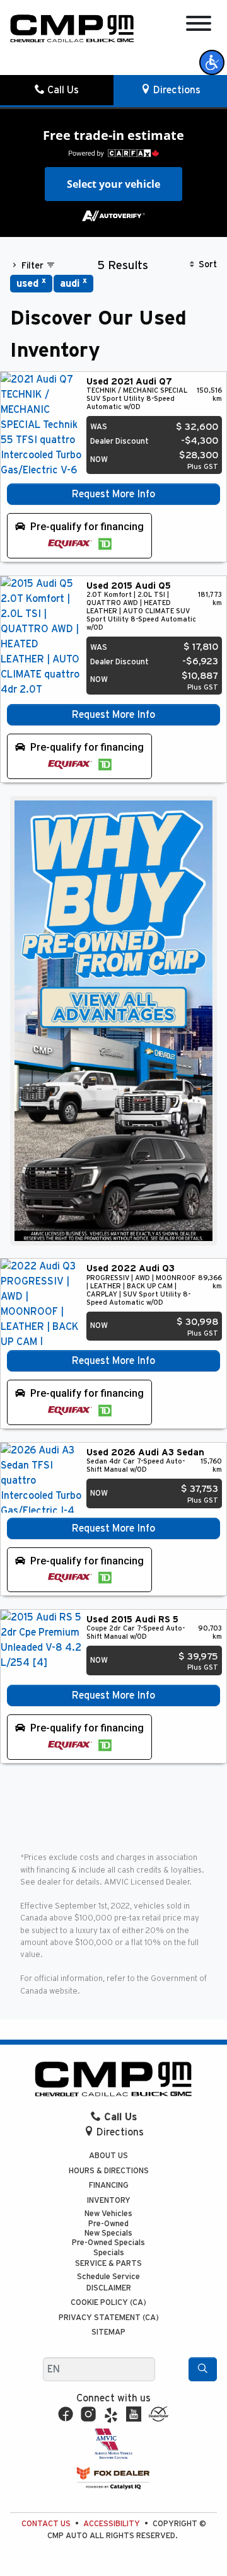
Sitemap (108, 2332)
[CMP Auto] (72, 28)
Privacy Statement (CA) (109, 2318)
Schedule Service (108, 2277)
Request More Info (113, 494)
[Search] (203, 2369)
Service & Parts (108, 2264)
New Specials (108, 2233)
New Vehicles (108, 2214)
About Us (108, 2156)
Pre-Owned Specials (108, 2243)
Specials (109, 2253)
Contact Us (46, 2524)
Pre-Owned (108, 2224)
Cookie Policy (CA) (108, 2303)
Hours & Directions (109, 2171)
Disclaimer (109, 2288)
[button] (212, 62)
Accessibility (112, 2524)
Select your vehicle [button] (113, 184)
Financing (109, 2186)
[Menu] (199, 26)
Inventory (109, 2201)
